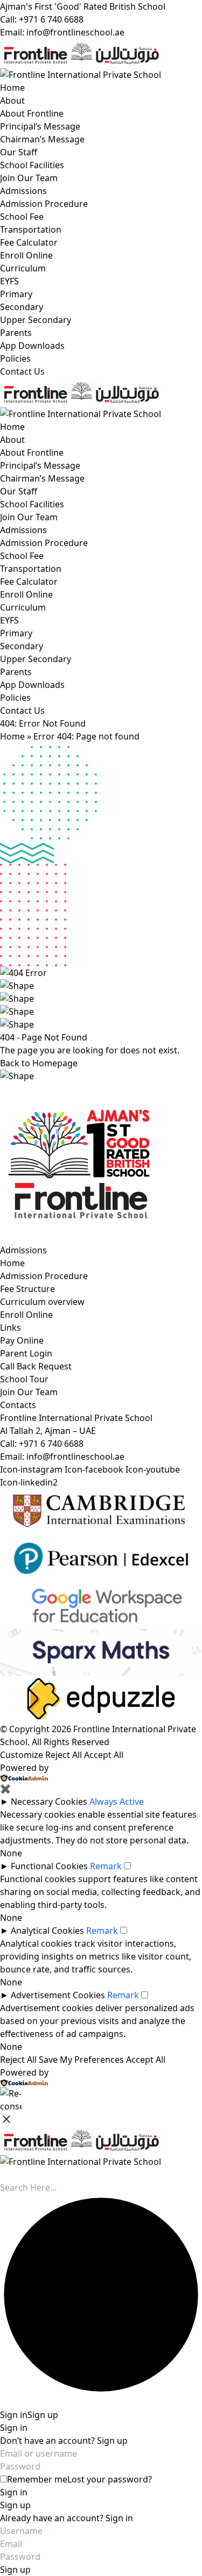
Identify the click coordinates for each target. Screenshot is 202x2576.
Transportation (31, 229)
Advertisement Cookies (58, 1995)
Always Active (117, 1802)
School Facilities (32, 165)
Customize (22, 1755)
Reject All (64, 1755)
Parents (16, 333)
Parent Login (26, 1353)
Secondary (22, 307)
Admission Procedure (44, 204)
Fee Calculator (29, 242)
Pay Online (22, 1340)
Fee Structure (27, 1289)
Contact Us (22, 371)
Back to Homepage (39, 1063)
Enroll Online (26, 255)
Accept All (104, 1755)
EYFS (9, 281)
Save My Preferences (81, 2060)
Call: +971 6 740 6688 (42, 19)
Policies (15, 358)
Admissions (23, 191)
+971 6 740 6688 (51, 1444)
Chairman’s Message (42, 139)
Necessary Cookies (49, 1802)
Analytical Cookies (47, 1931)
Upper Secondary (36, 320)
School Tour (24, 1379)
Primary (16, 294)
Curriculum (23, 268)
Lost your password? (110, 2479)
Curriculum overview (42, 1302)
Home (12, 88)
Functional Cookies (49, 1866)
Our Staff (19, 152)
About (12, 101)
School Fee (22, 217)
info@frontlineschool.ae (75, 1456)
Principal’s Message (40, 126)
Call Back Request (36, 1366)
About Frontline (32, 113)
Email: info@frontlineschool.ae (62, 32)
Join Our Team (29, 178)
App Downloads (32, 346)
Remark (106, 1866)
